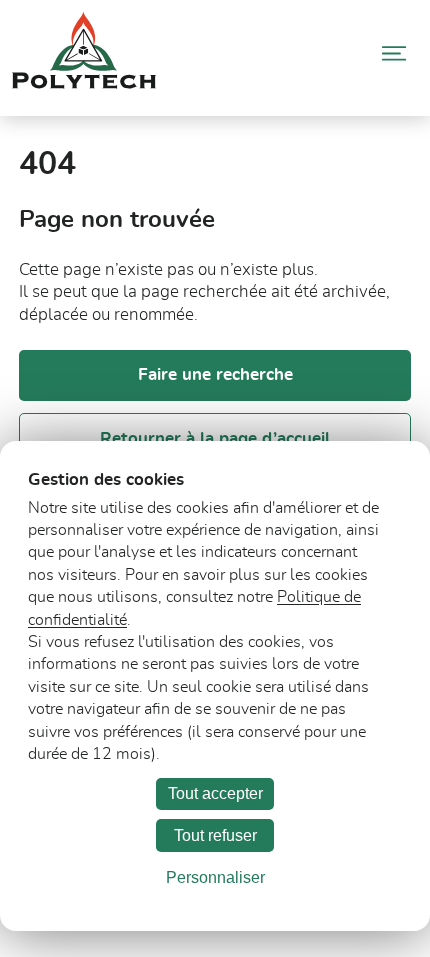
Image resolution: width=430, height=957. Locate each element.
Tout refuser (215, 835)
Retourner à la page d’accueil (215, 438)
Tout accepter (215, 793)
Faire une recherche (215, 374)
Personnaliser (215, 877)
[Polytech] (84, 83)
